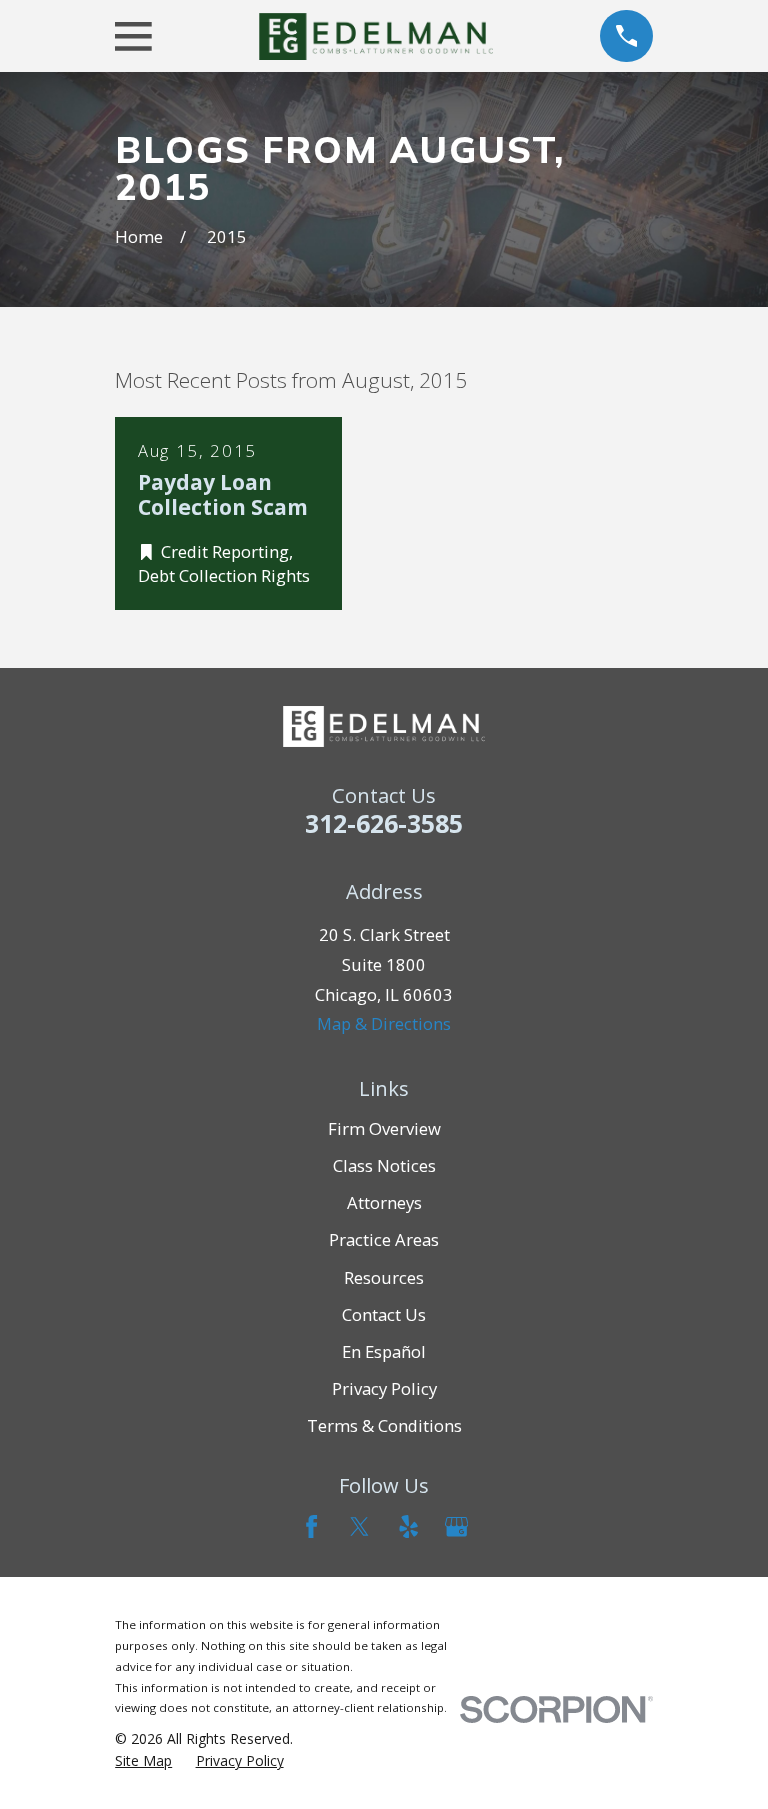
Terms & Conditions (384, 1425)
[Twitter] (359, 1526)
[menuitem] (143, 1760)
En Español (384, 1351)
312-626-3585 (384, 823)
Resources (384, 1277)
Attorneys (384, 1202)
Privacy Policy (384, 1388)
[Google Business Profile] (456, 1526)
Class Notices (384, 1165)
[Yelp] (408, 1526)
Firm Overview (384, 1128)
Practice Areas (384, 1239)
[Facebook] (311, 1526)
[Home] (376, 36)
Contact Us (384, 1314)
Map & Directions (384, 1023)
